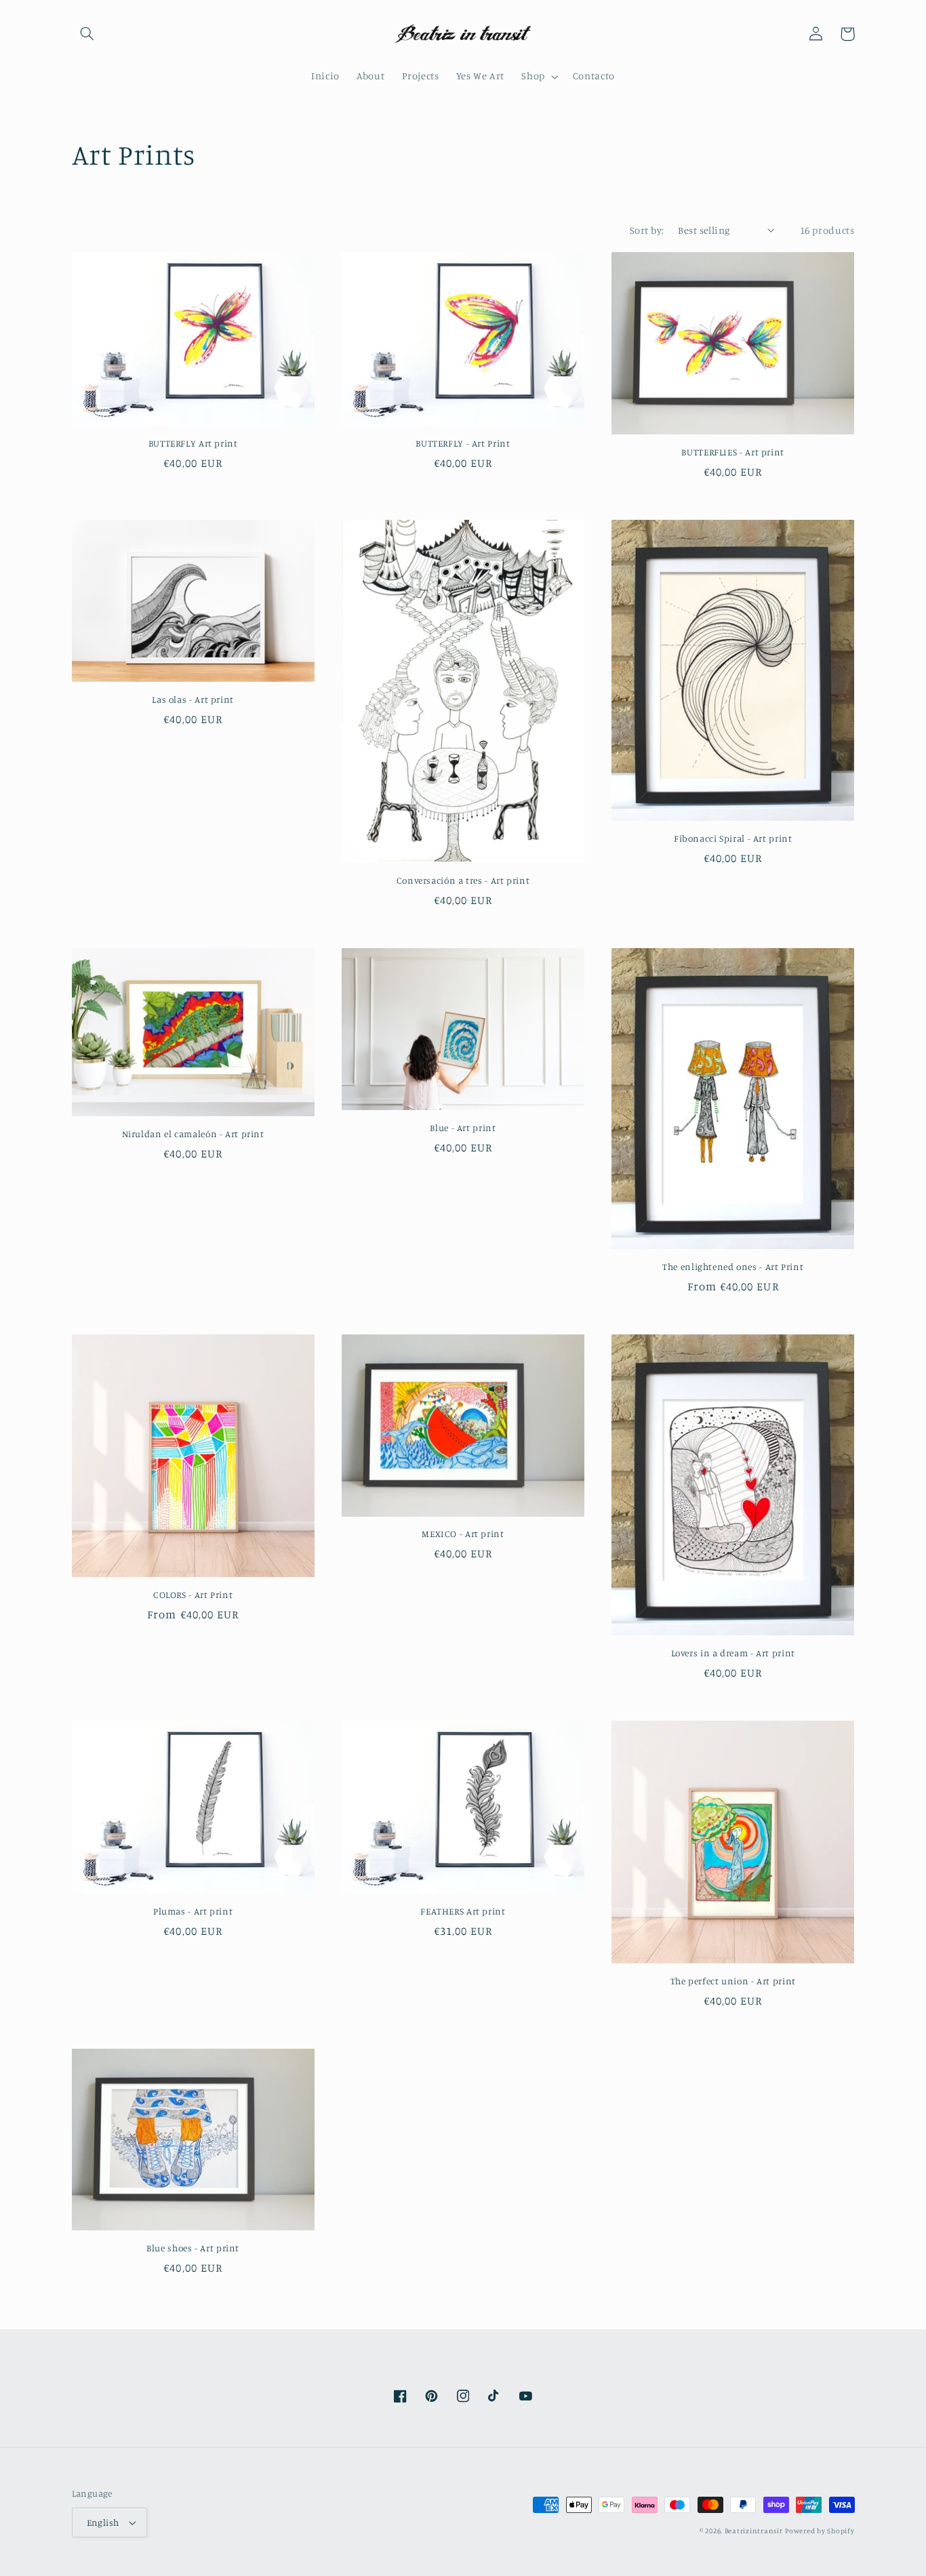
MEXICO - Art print (463, 1534)
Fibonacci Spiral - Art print (733, 838)
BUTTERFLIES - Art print (733, 452)
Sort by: (647, 230)
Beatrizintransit (754, 2531)
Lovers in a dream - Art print (733, 1653)
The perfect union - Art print (733, 1981)
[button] (87, 34)
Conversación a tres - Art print (463, 880)
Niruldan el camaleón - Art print (193, 1134)
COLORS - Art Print (193, 1595)
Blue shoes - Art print (193, 2248)
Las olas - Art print (193, 699)
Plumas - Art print (193, 1911)
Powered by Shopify (820, 2531)
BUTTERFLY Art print (193, 443)
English (103, 2522)
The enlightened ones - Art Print (733, 1267)
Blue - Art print (463, 1128)
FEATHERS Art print (463, 1911)
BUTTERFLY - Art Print (463, 443)
